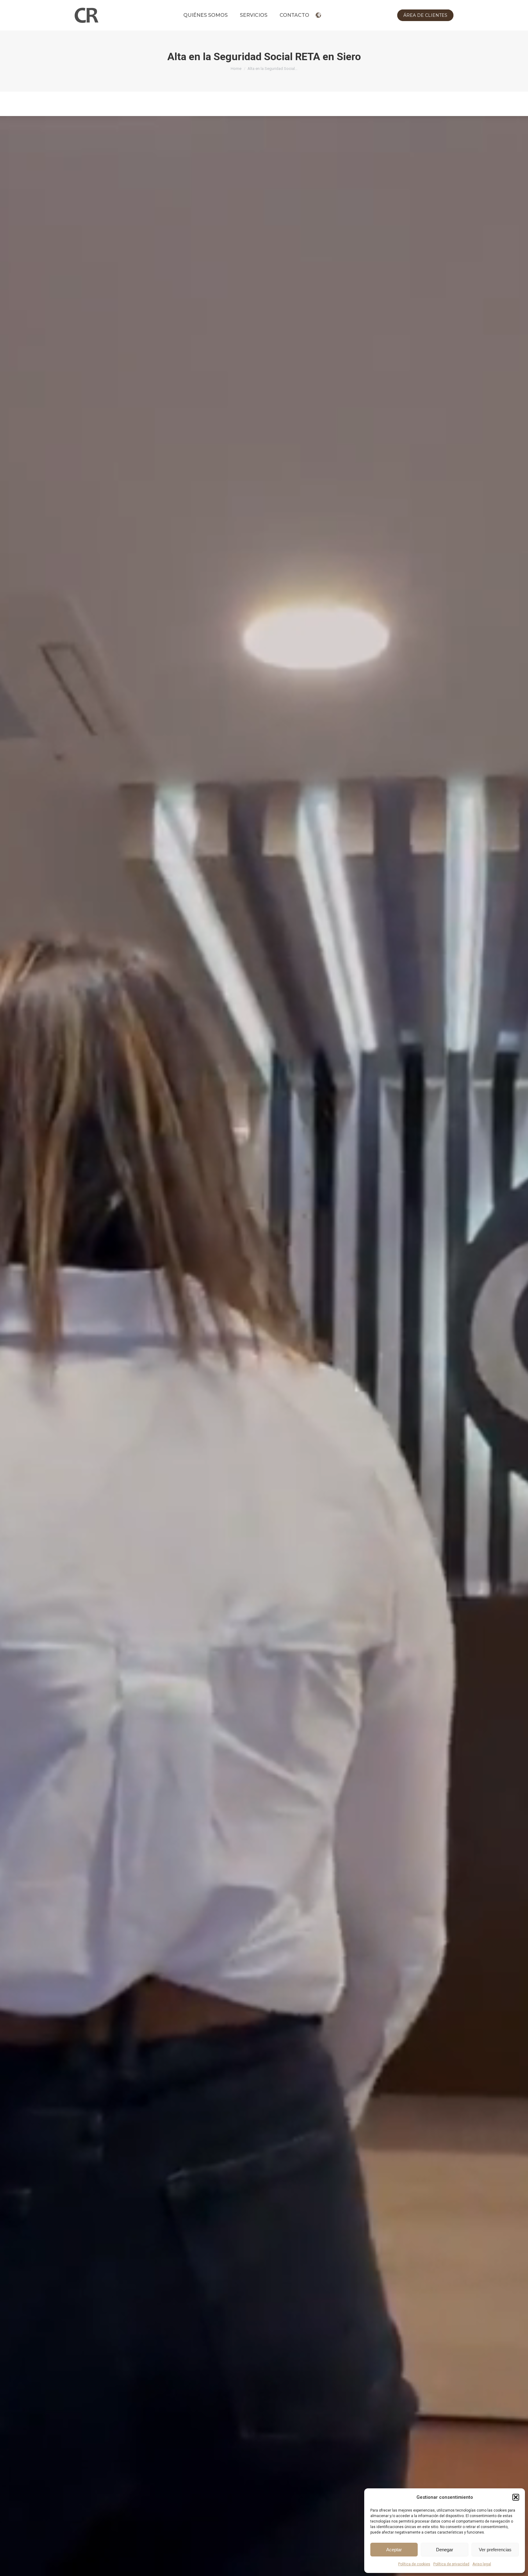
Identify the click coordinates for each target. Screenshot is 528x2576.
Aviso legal (482, 2564)
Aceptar (394, 2550)
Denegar (445, 2550)
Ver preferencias (495, 2550)
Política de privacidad (451, 2564)
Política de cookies (414, 2564)
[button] (516, 2497)
